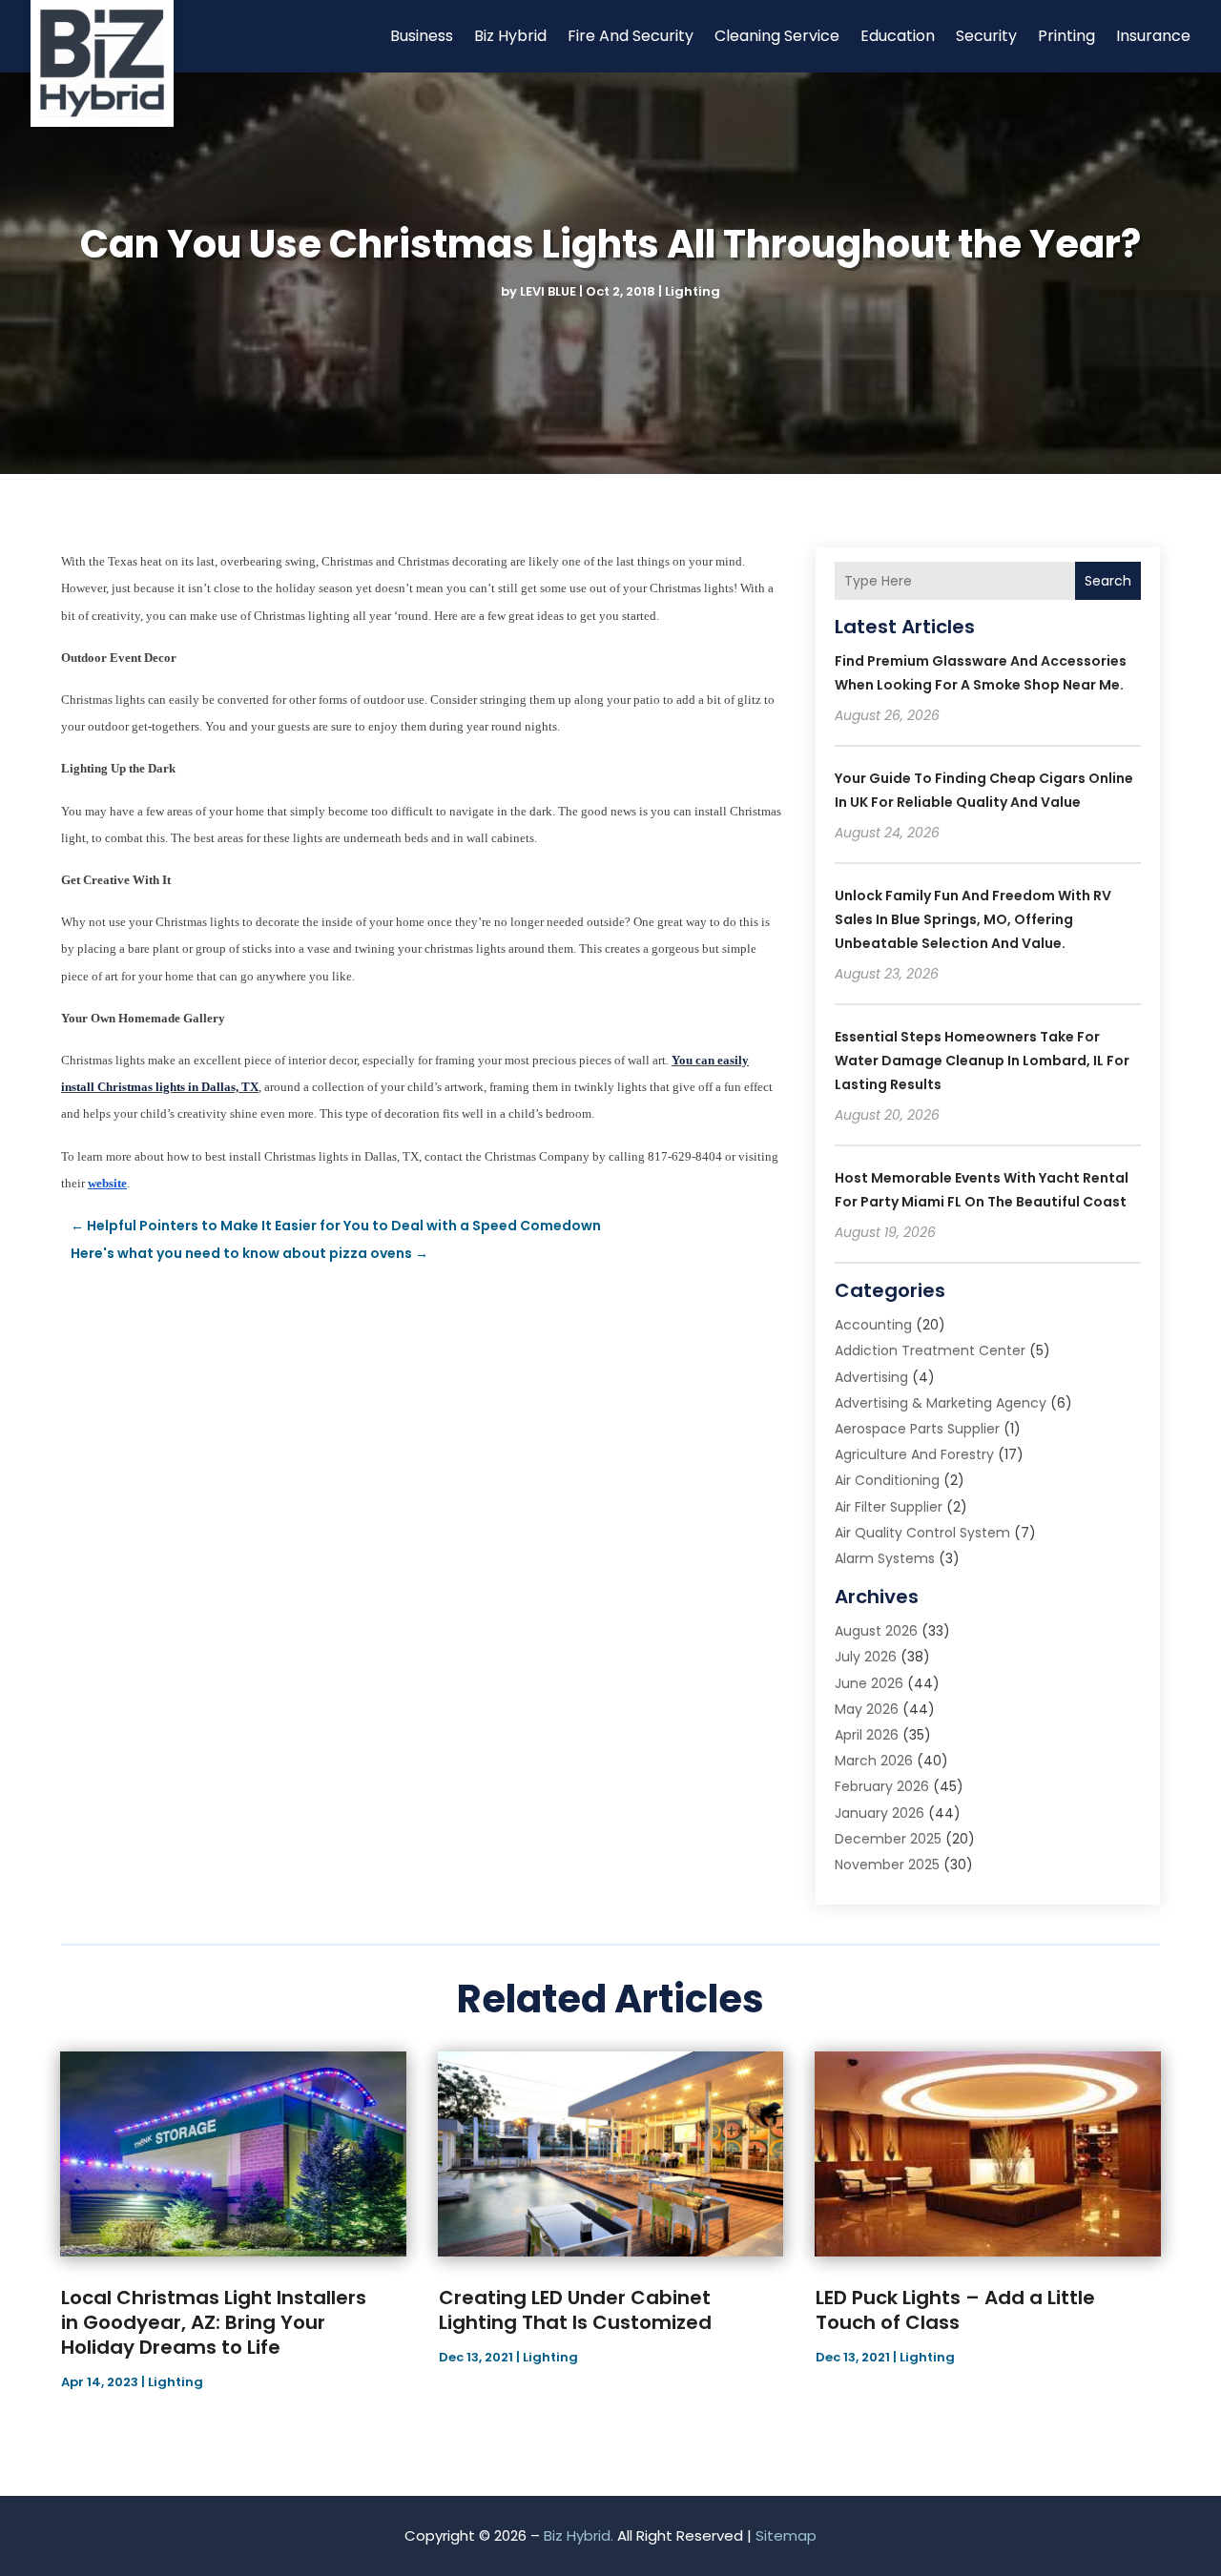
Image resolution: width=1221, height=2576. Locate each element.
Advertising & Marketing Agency (941, 1403)
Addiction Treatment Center (930, 1350)
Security (986, 36)
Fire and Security (631, 36)
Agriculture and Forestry (914, 1454)
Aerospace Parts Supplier (917, 1429)
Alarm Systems (885, 1558)
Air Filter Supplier (889, 1507)
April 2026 (867, 1735)
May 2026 (867, 1709)
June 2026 (869, 1683)
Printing (1066, 36)
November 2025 (887, 1865)
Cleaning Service (777, 36)
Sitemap (786, 2535)
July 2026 (866, 1657)
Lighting (693, 291)
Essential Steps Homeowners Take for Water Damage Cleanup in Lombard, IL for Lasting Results (982, 1061)
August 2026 (876, 1631)
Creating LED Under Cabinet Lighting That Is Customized (575, 2310)
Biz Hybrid (510, 36)
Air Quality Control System (922, 1533)
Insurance (1153, 36)
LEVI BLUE (548, 291)
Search (1108, 581)
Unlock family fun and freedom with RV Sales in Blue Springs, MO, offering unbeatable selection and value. (973, 919)
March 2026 (874, 1761)
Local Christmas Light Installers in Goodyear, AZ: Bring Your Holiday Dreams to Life (214, 2322)
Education (898, 36)
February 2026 (882, 1786)
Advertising (871, 1377)
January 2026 (880, 1813)
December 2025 (888, 1839)
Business (422, 36)
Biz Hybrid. (579, 2535)
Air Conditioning (887, 1480)
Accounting (873, 1325)
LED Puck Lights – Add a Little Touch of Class (955, 2310)
